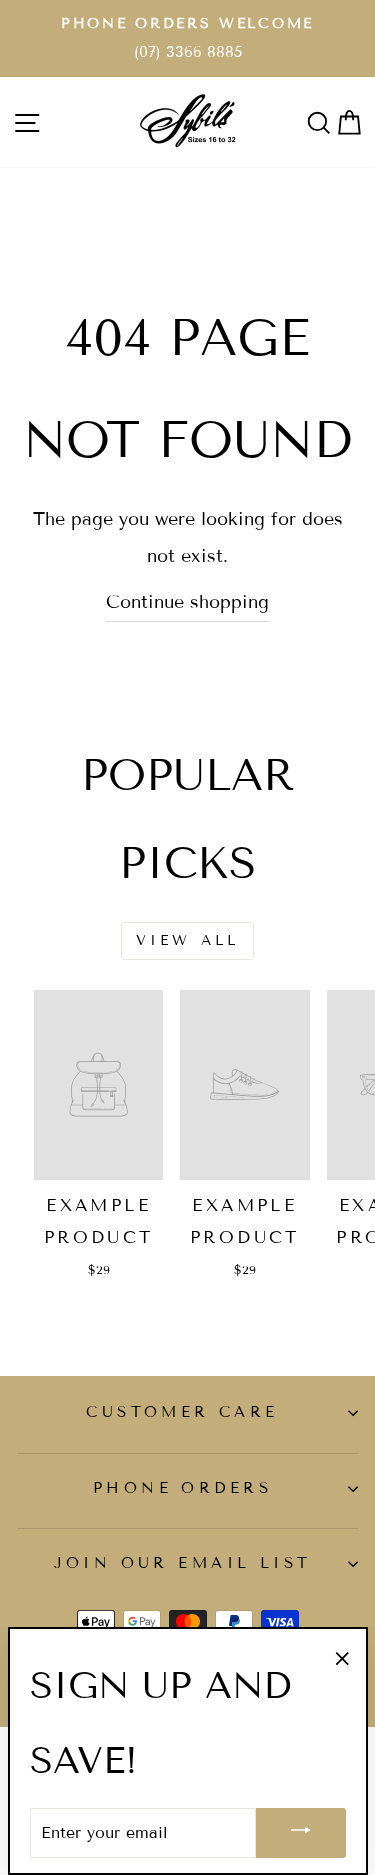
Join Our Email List (183, 1563)
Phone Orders (182, 1488)
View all (188, 940)
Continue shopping (187, 602)
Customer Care (182, 1412)
